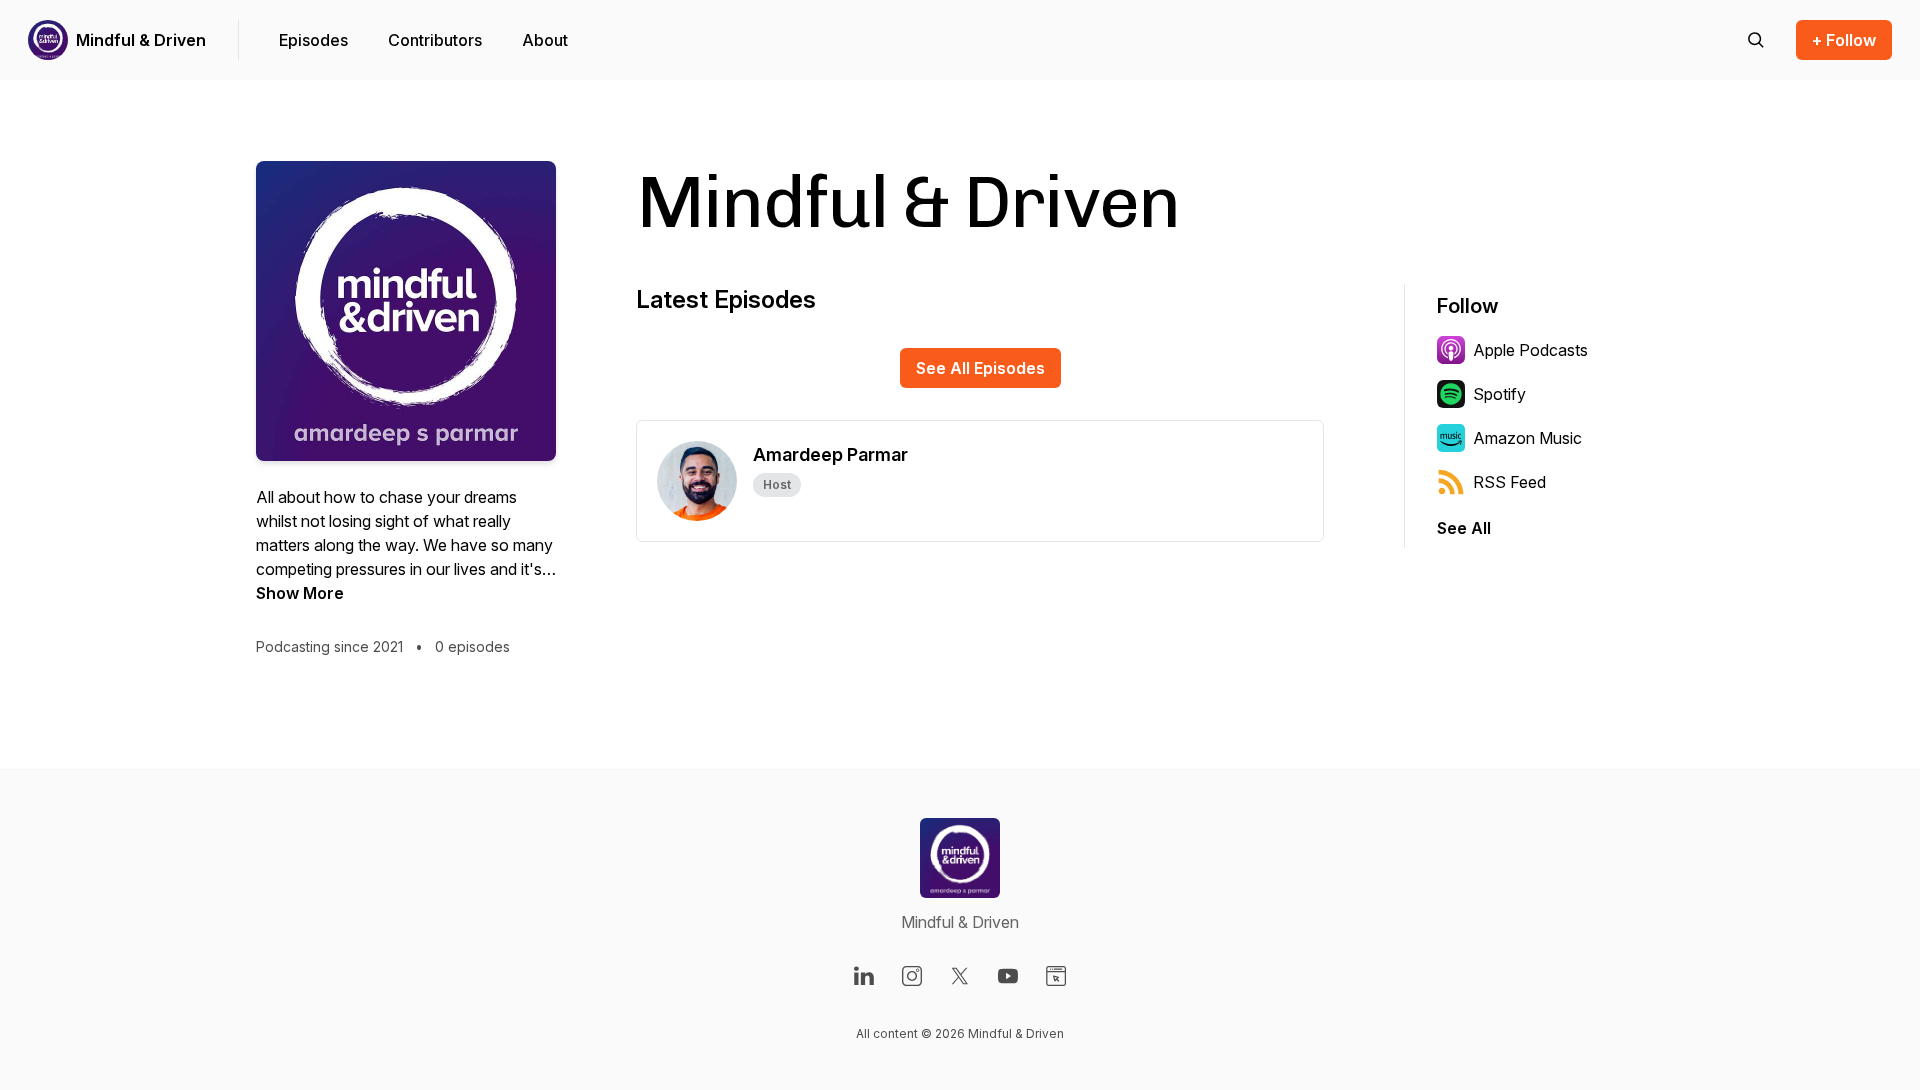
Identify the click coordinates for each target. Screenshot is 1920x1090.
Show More (300, 593)
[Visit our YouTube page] (1008, 976)
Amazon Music (1527, 438)
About (545, 40)
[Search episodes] (1756, 40)
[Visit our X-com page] (960, 976)
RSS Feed (1509, 482)
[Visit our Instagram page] (912, 976)
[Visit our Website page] (1056, 976)
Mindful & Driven (141, 40)
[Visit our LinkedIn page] (864, 976)
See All (1464, 528)
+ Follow (1844, 40)
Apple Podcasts (1530, 350)
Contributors (435, 40)
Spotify (1499, 394)
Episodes (313, 40)
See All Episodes (980, 368)
